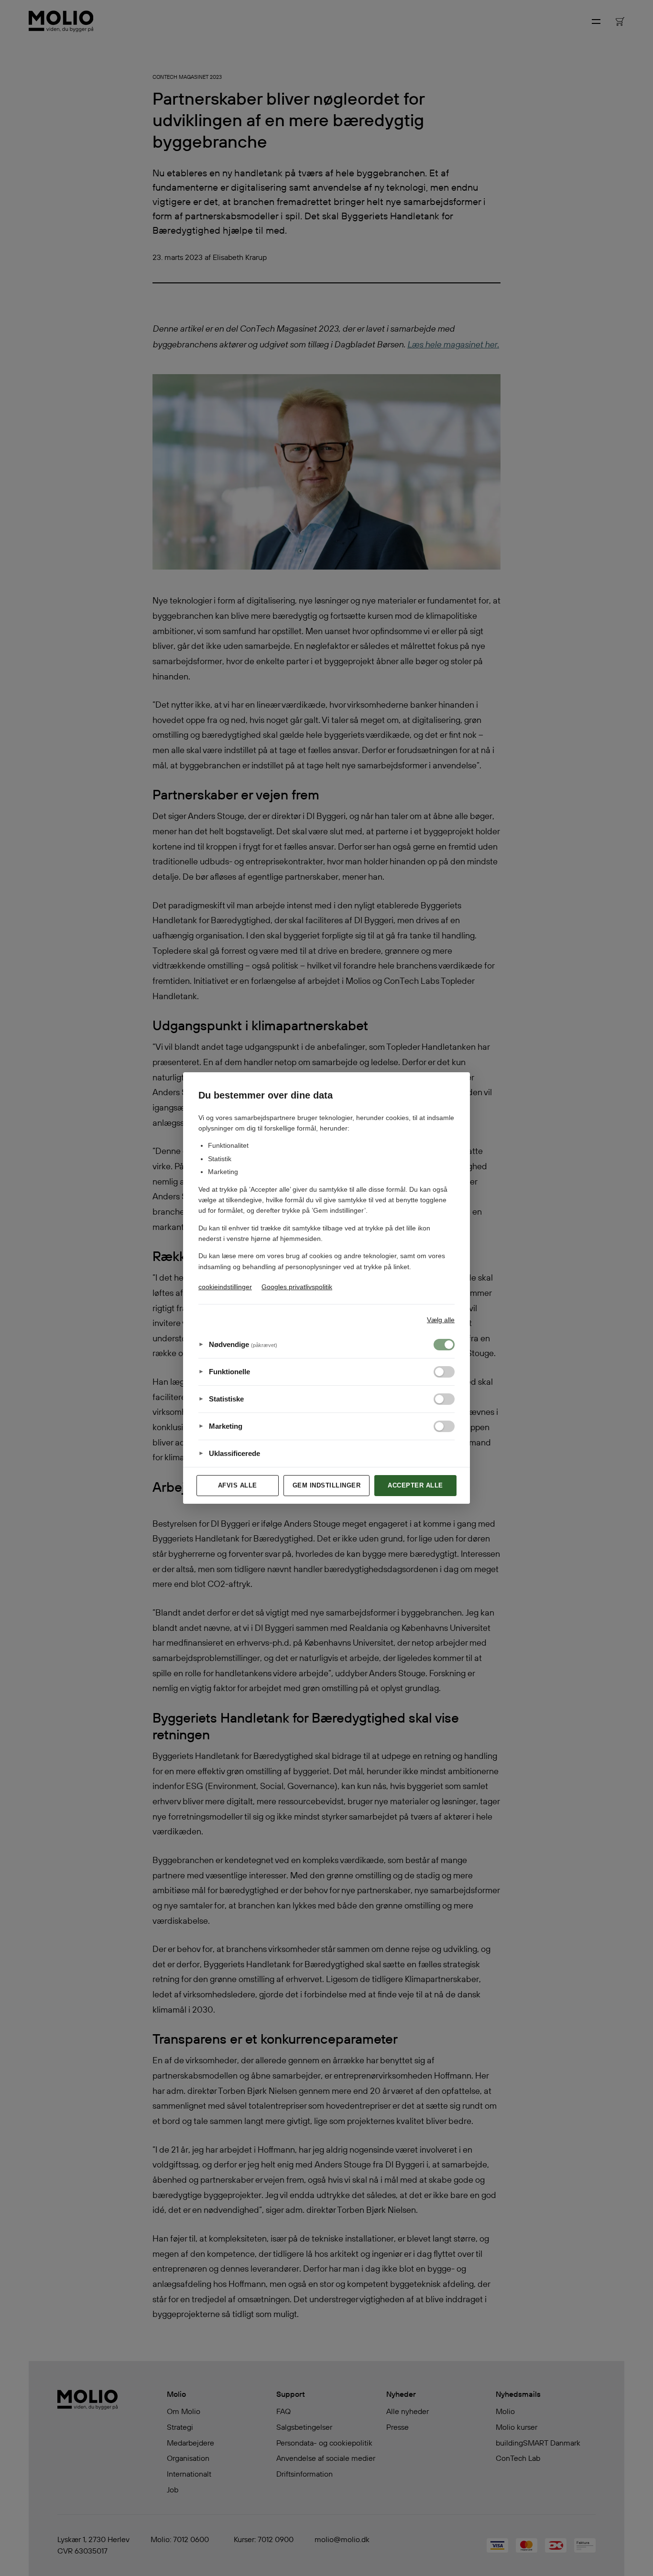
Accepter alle (415, 1485)
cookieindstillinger (225, 1287)
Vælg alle (441, 1320)
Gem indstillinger (327, 1485)
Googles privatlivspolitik (297, 1287)
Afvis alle (238, 1485)
